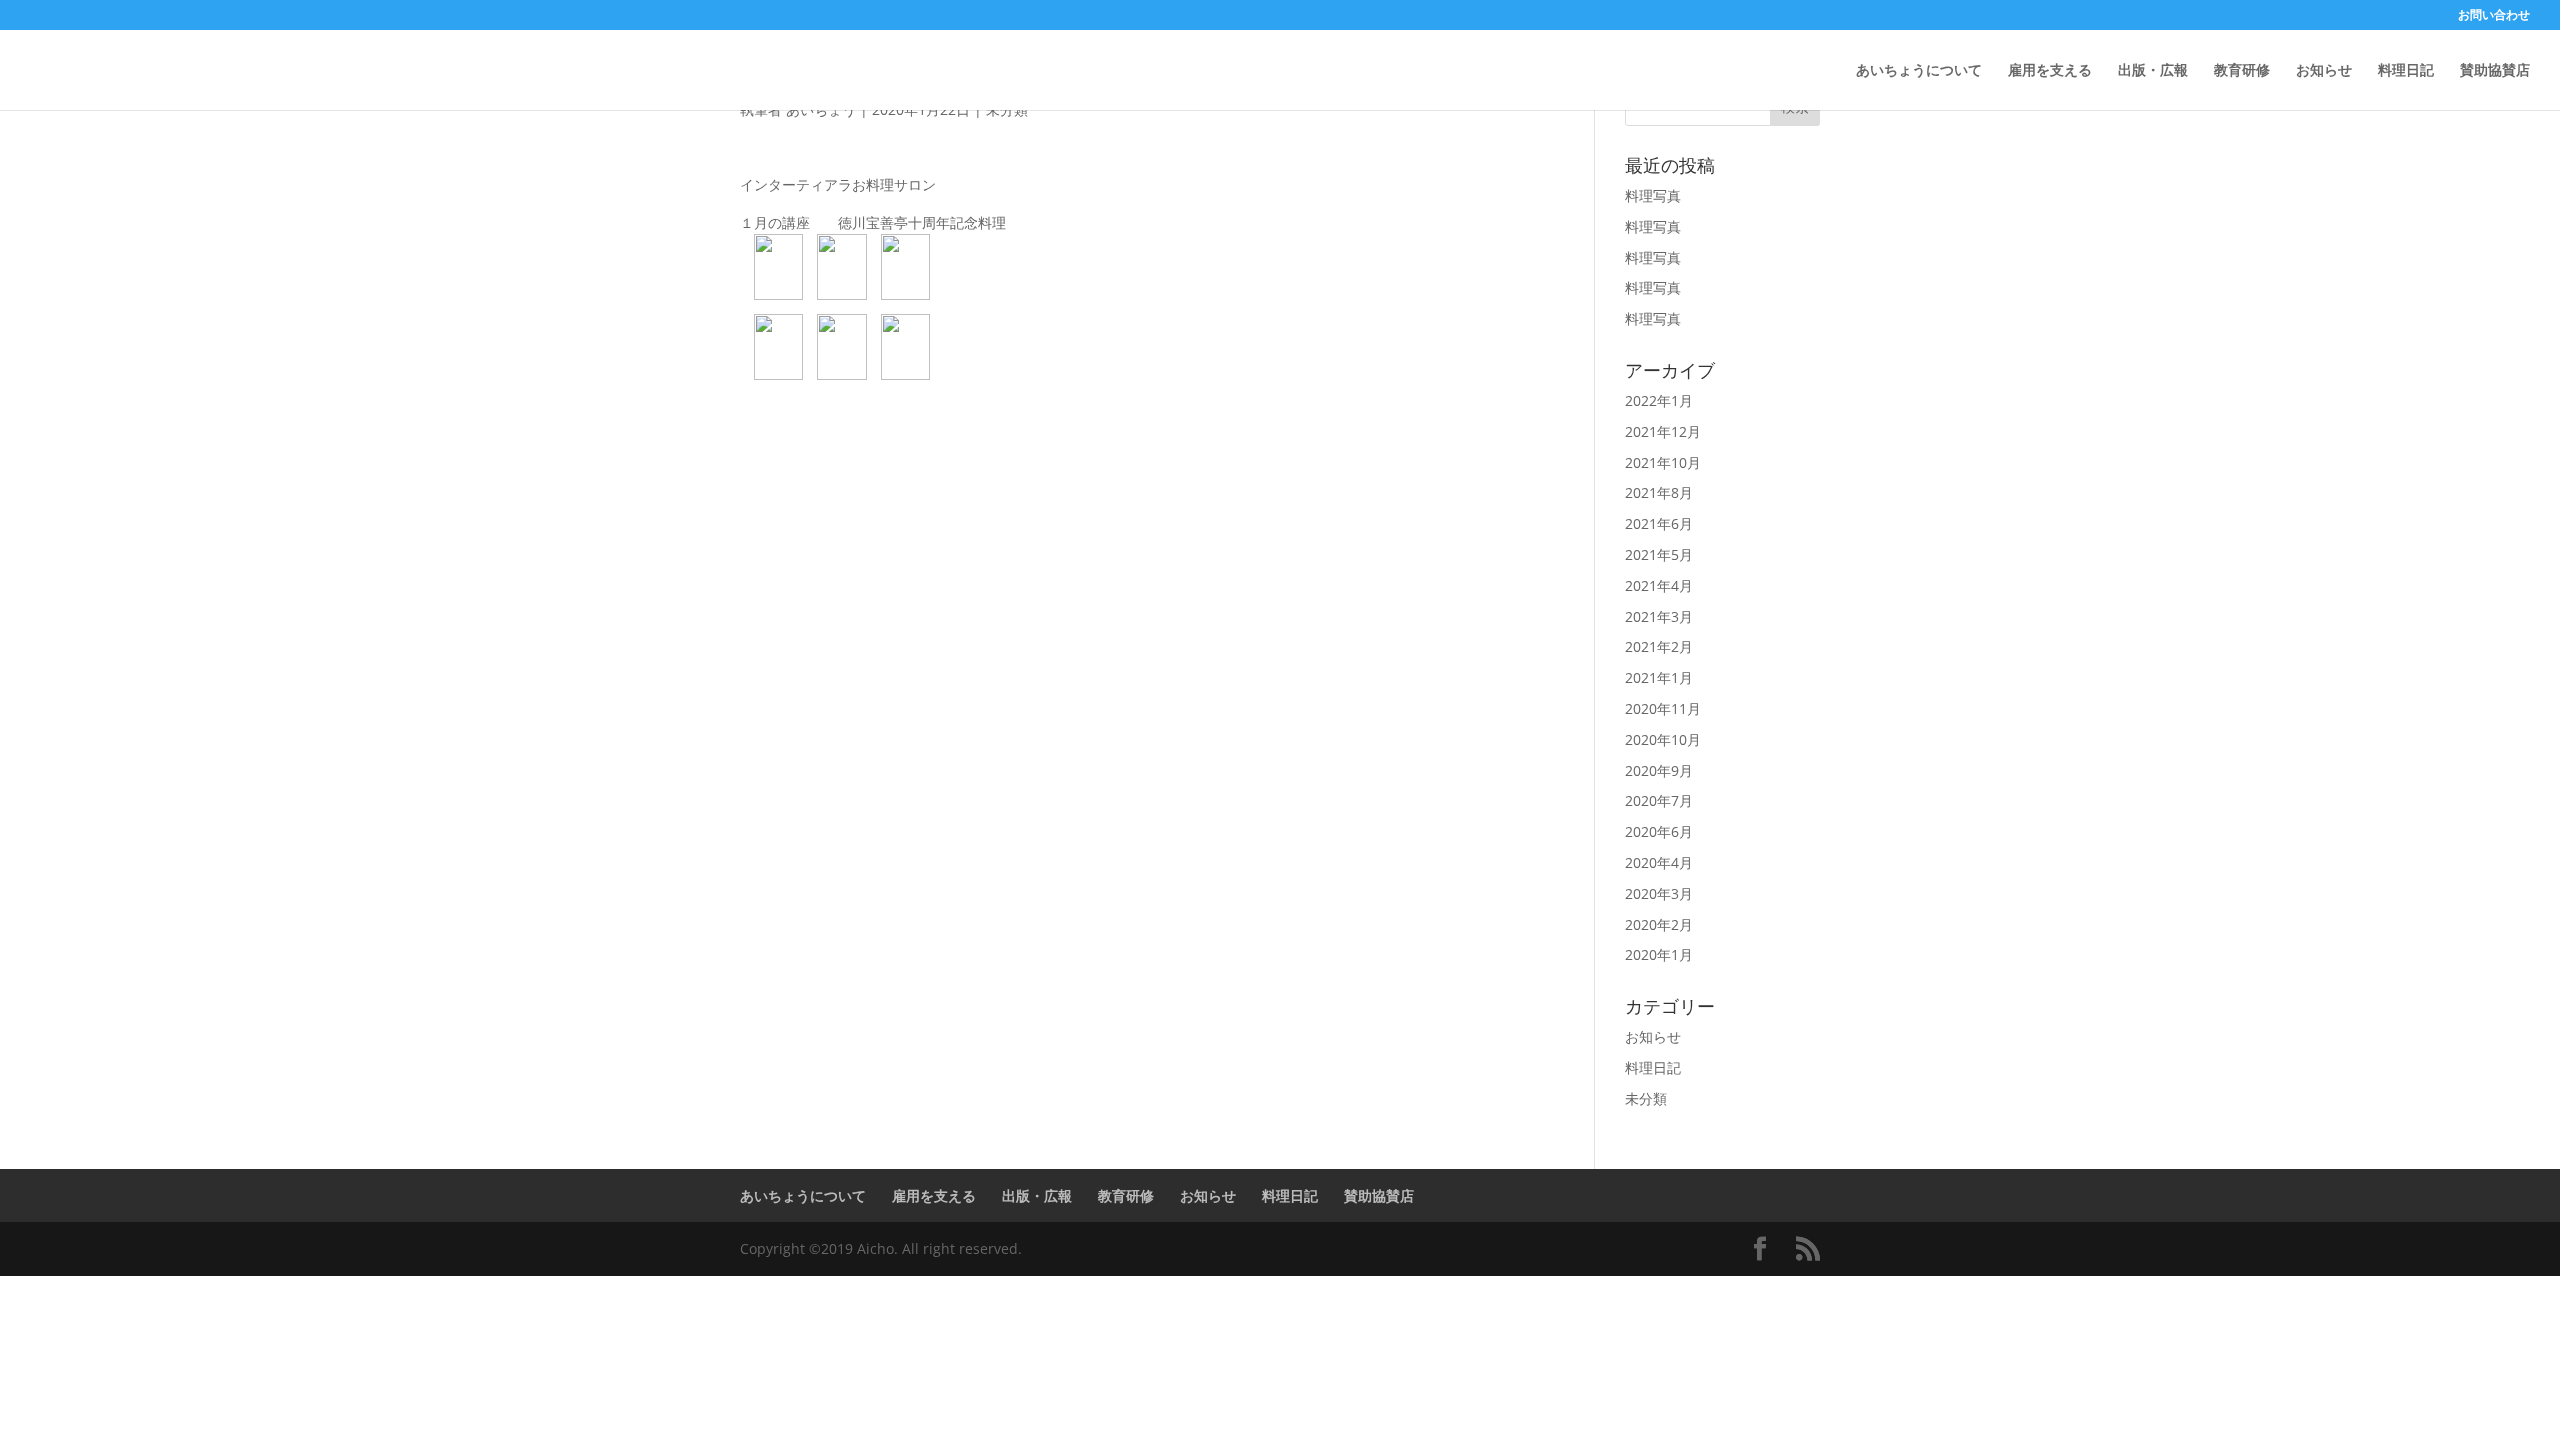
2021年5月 (1659, 554)
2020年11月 (1663, 708)
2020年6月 (1659, 831)
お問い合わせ (2494, 16)
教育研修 (2242, 71)
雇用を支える (2050, 71)
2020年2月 (1659, 924)
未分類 (1646, 1098)
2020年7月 (1659, 800)
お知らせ (2324, 71)
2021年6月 (1659, 523)
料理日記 (2406, 71)
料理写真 (1653, 195)
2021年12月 (1663, 431)
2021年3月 (1659, 616)
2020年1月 (1659, 954)
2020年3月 (1659, 893)
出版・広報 (2153, 71)
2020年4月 (1659, 862)
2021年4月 (1659, 585)
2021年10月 (1663, 462)
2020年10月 (1663, 739)
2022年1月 (1659, 400)
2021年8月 (1659, 492)
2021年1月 (1659, 677)
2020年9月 (1659, 770)
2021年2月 (1659, 646)
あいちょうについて (1919, 71)
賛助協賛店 (2495, 71)
